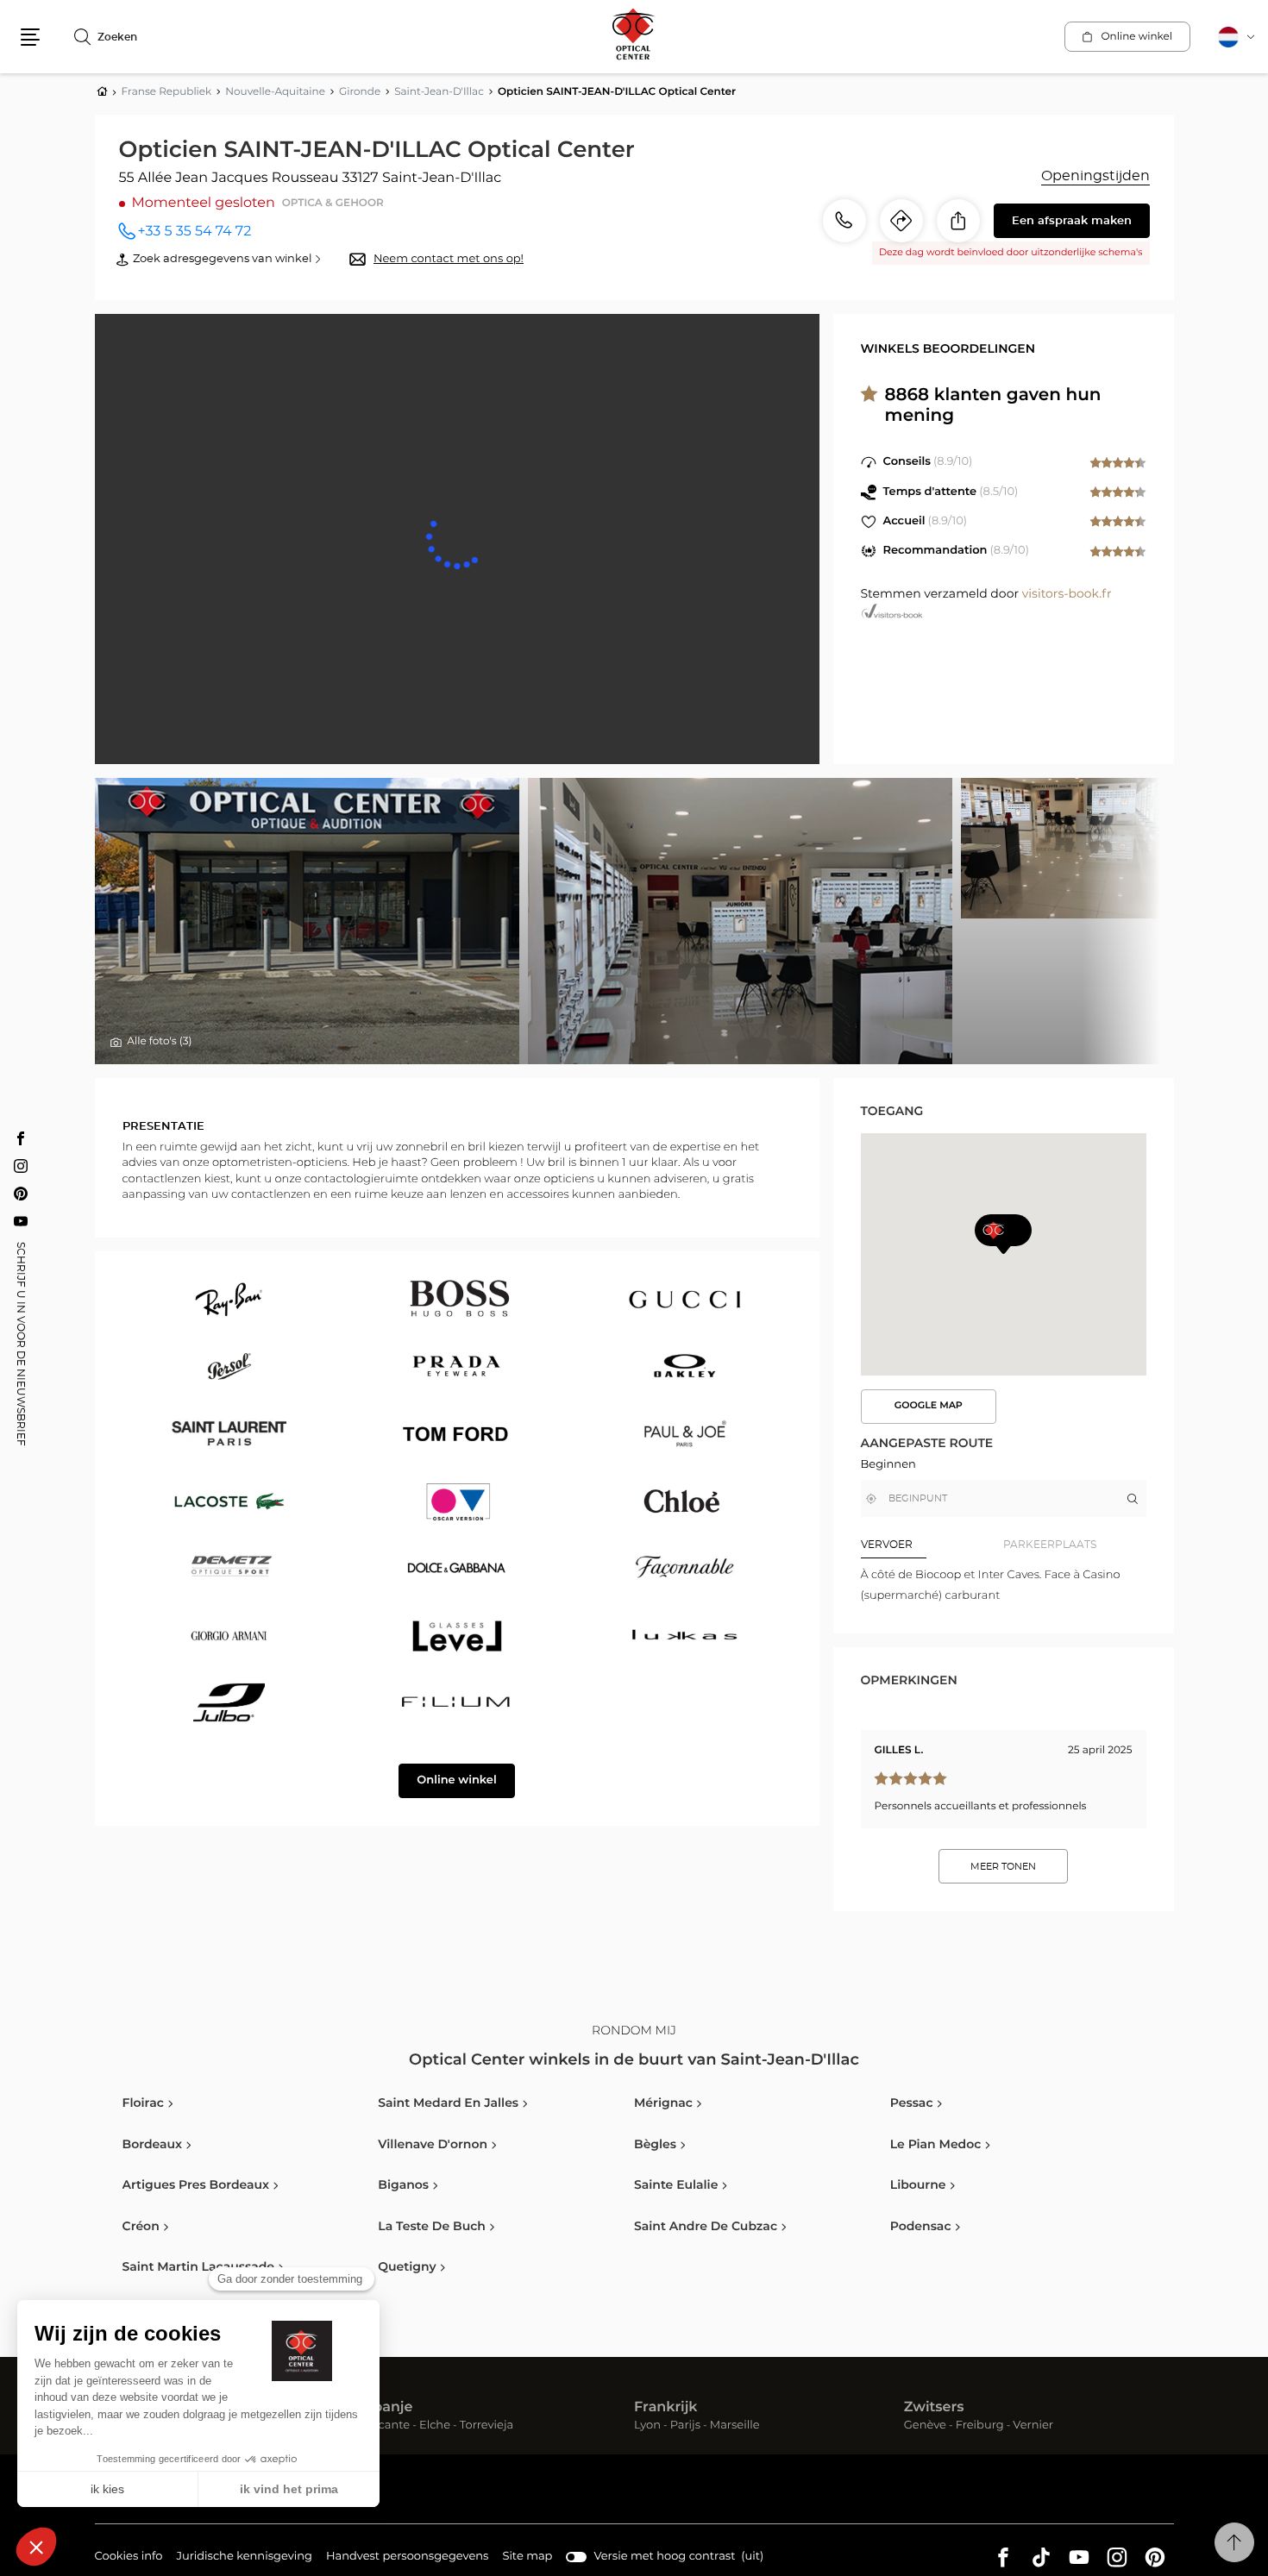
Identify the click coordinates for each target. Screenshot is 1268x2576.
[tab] (932, 1545)
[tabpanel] (1004, 1586)
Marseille (735, 2426)
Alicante (387, 2426)
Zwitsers (934, 2408)
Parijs (685, 2426)
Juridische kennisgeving (244, 2559)
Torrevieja (486, 2426)
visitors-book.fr (1067, 594)
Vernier (1033, 2426)
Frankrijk (666, 2408)
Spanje (388, 2408)
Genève (925, 2426)
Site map (527, 2557)
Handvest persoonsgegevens (407, 2559)
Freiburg (980, 2426)
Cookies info (129, 2559)
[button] (30, 37)
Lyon (647, 2426)
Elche (435, 2426)
